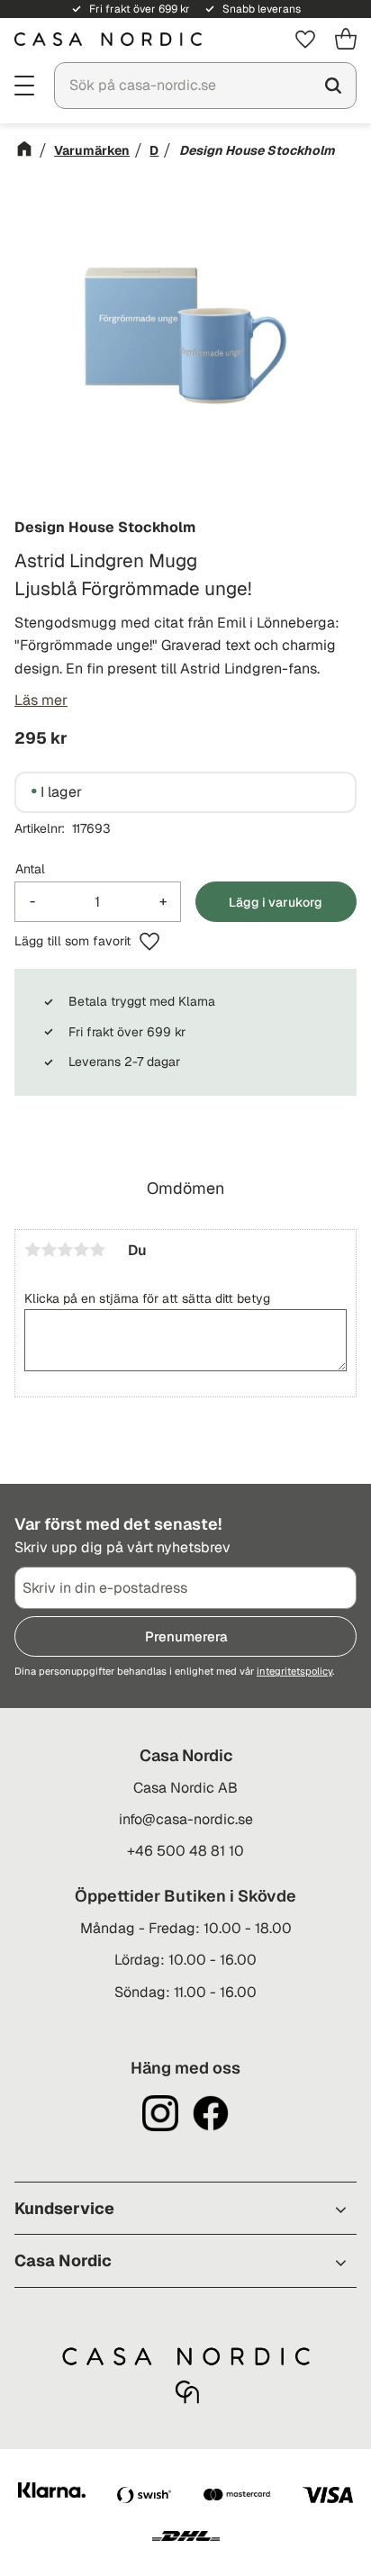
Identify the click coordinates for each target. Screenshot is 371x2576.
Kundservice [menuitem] (64, 2208)
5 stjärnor (97, 1250)
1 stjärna (32, 1250)
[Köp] (276, 902)
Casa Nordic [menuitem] (63, 2260)
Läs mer (41, 700)
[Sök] (333, 86)
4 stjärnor (81, 1250)
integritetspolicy (294, 1671)
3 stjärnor (65, 1250)
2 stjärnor (49, 1250)
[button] (25, 84)
